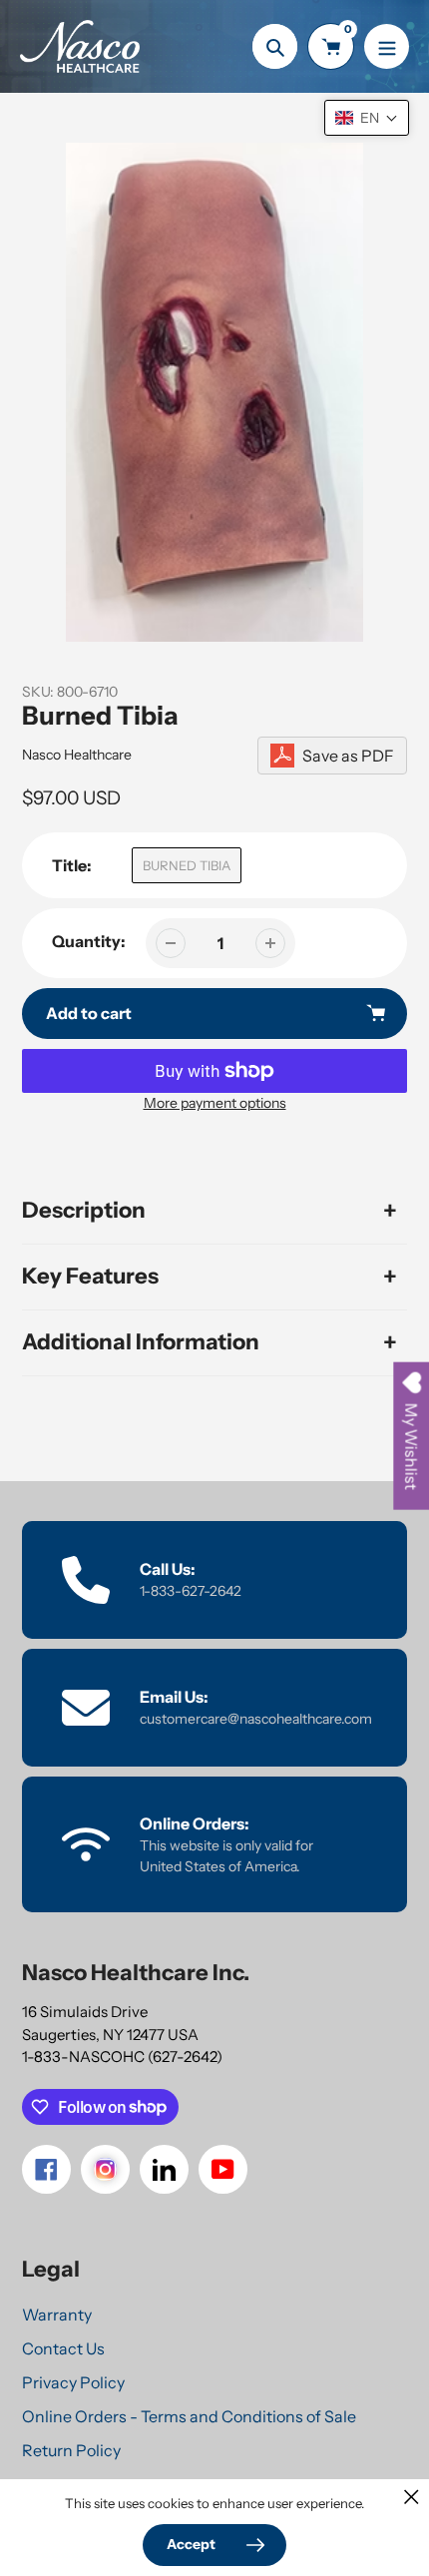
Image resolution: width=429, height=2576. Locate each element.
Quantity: (89, 941)
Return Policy (71, 2450)
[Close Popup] (412, 2497)
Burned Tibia (187, 865)
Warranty (57, 2315)
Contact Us (63, 2348)
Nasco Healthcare (77, 755)
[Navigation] (387, 46)
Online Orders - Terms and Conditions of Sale (189, 2416)
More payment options (215, 1103)
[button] (367, 118)
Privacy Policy (73, 2382)
